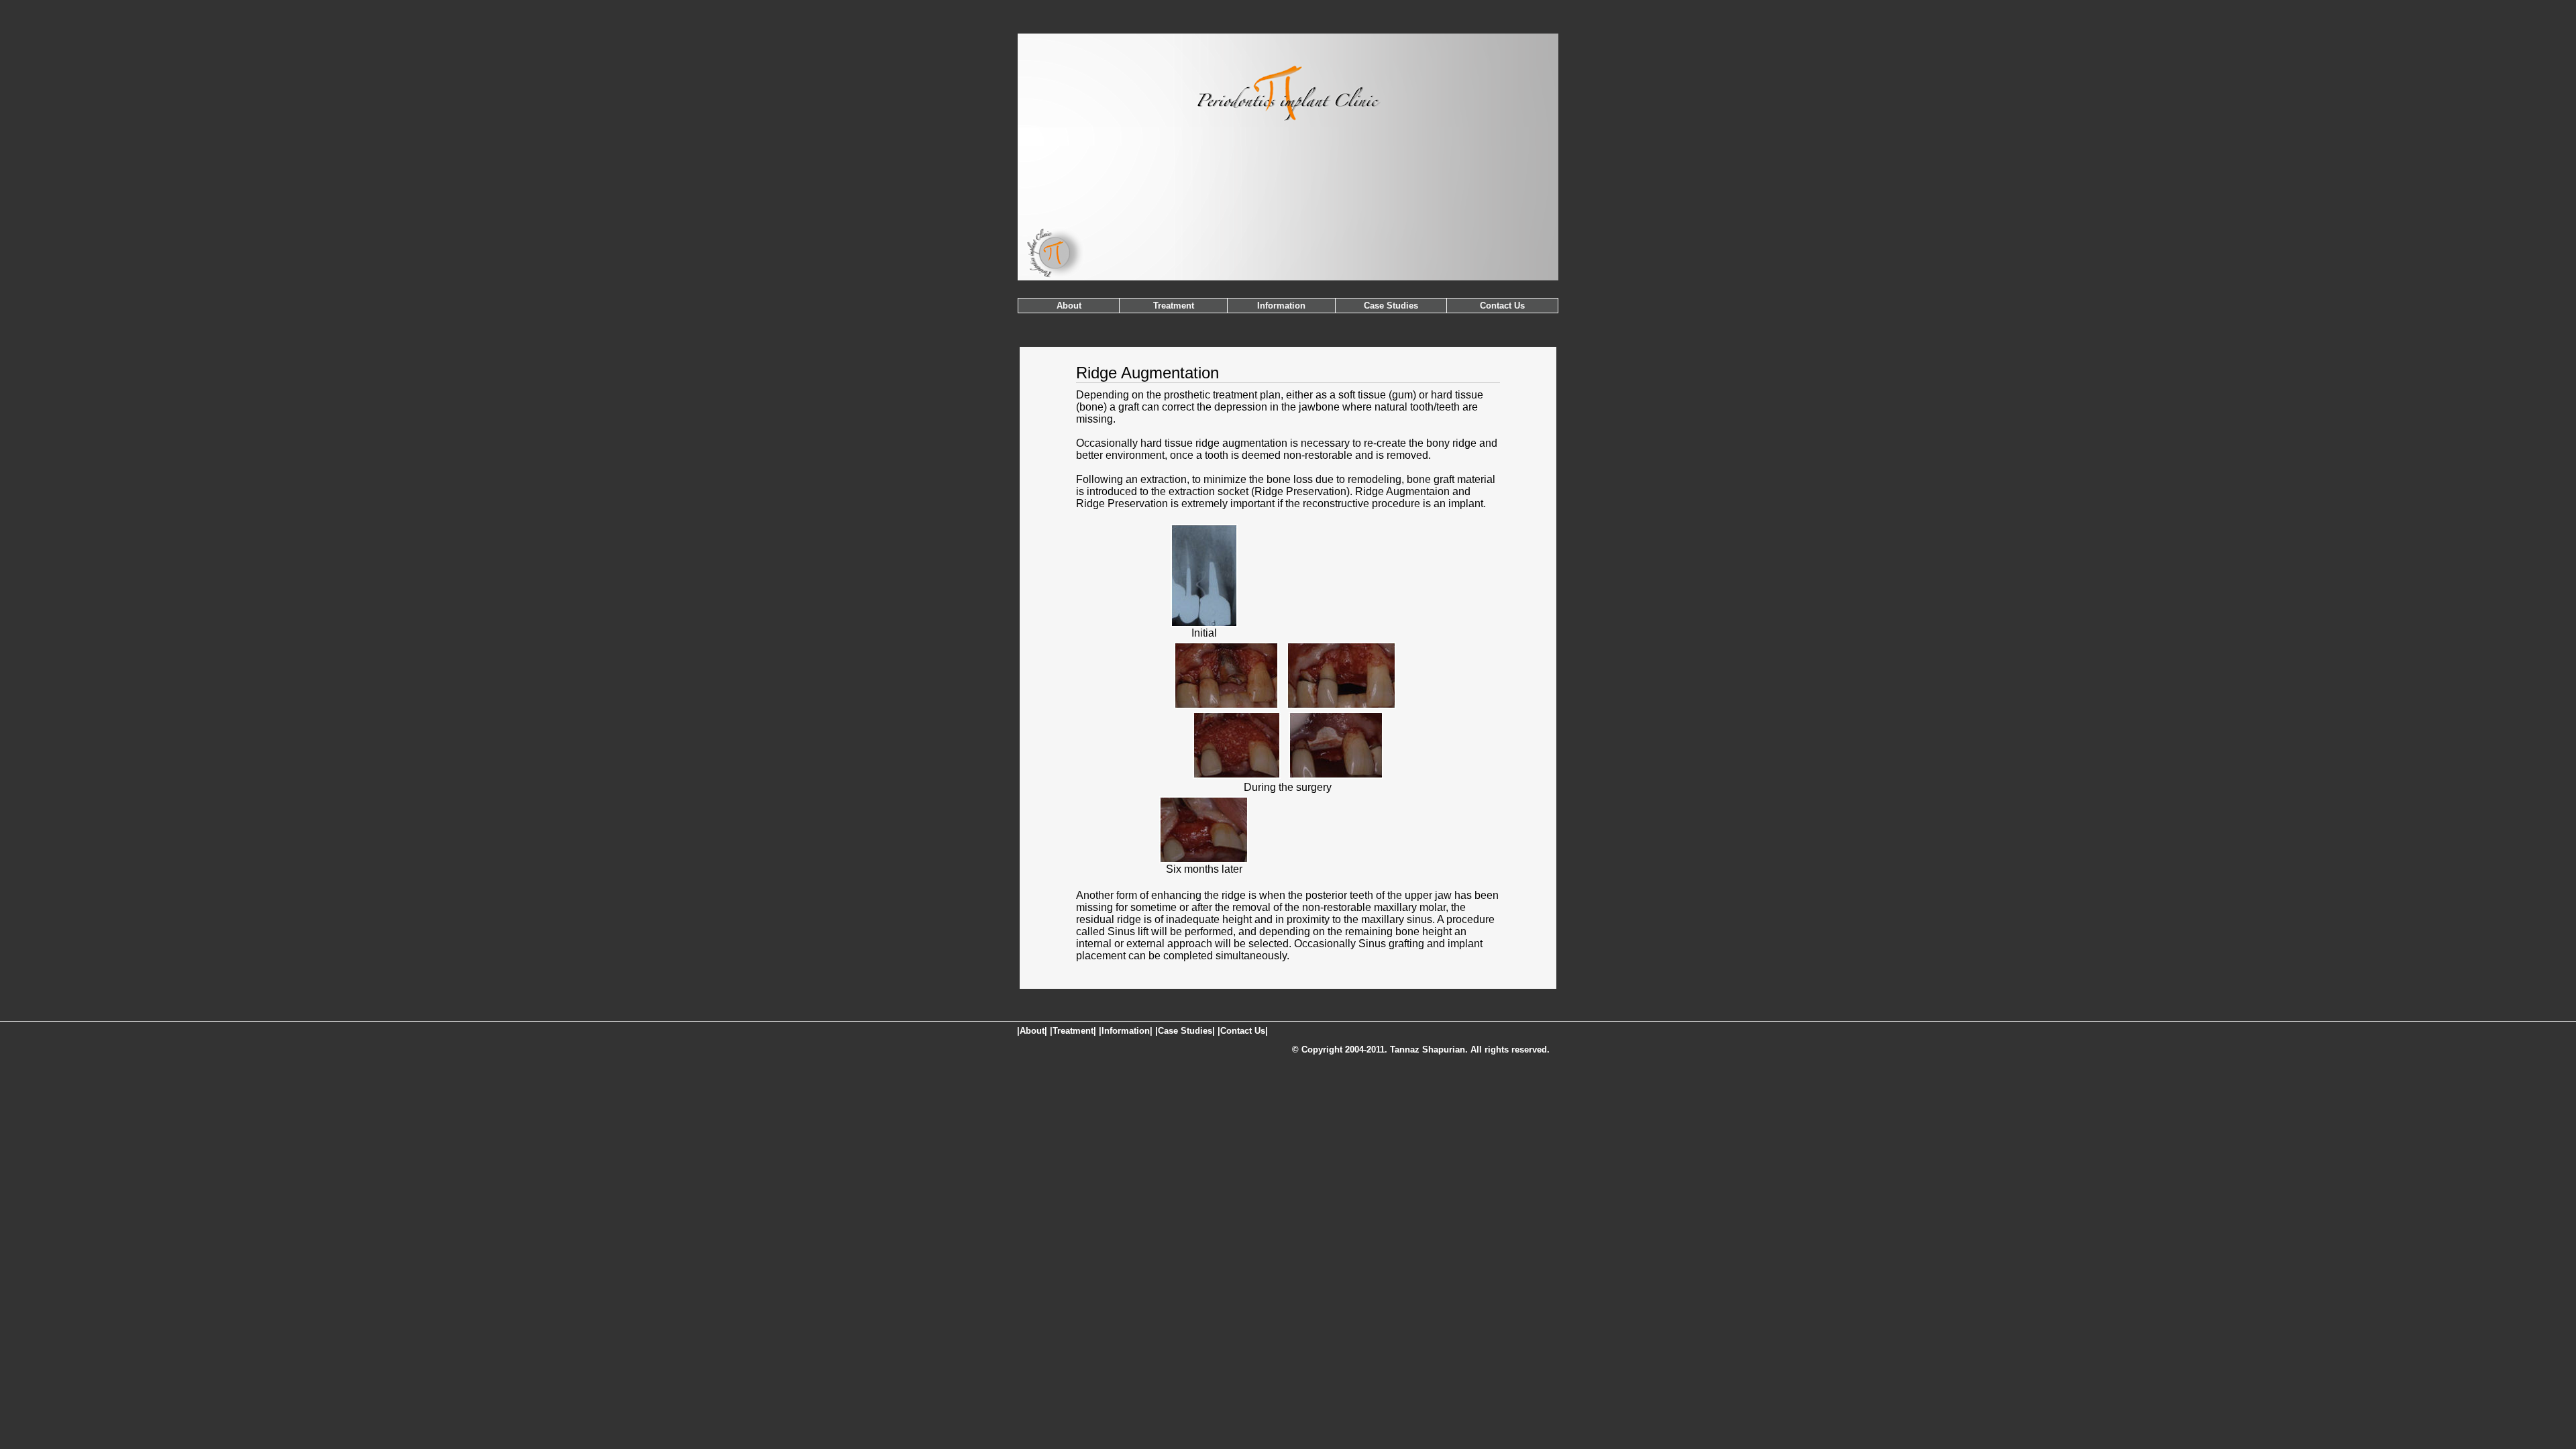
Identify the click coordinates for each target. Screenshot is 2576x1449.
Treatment (1174, 306)
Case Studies (1391, 306)
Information (1281, 306)
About (1069, 306)
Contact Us (1502, 306)
